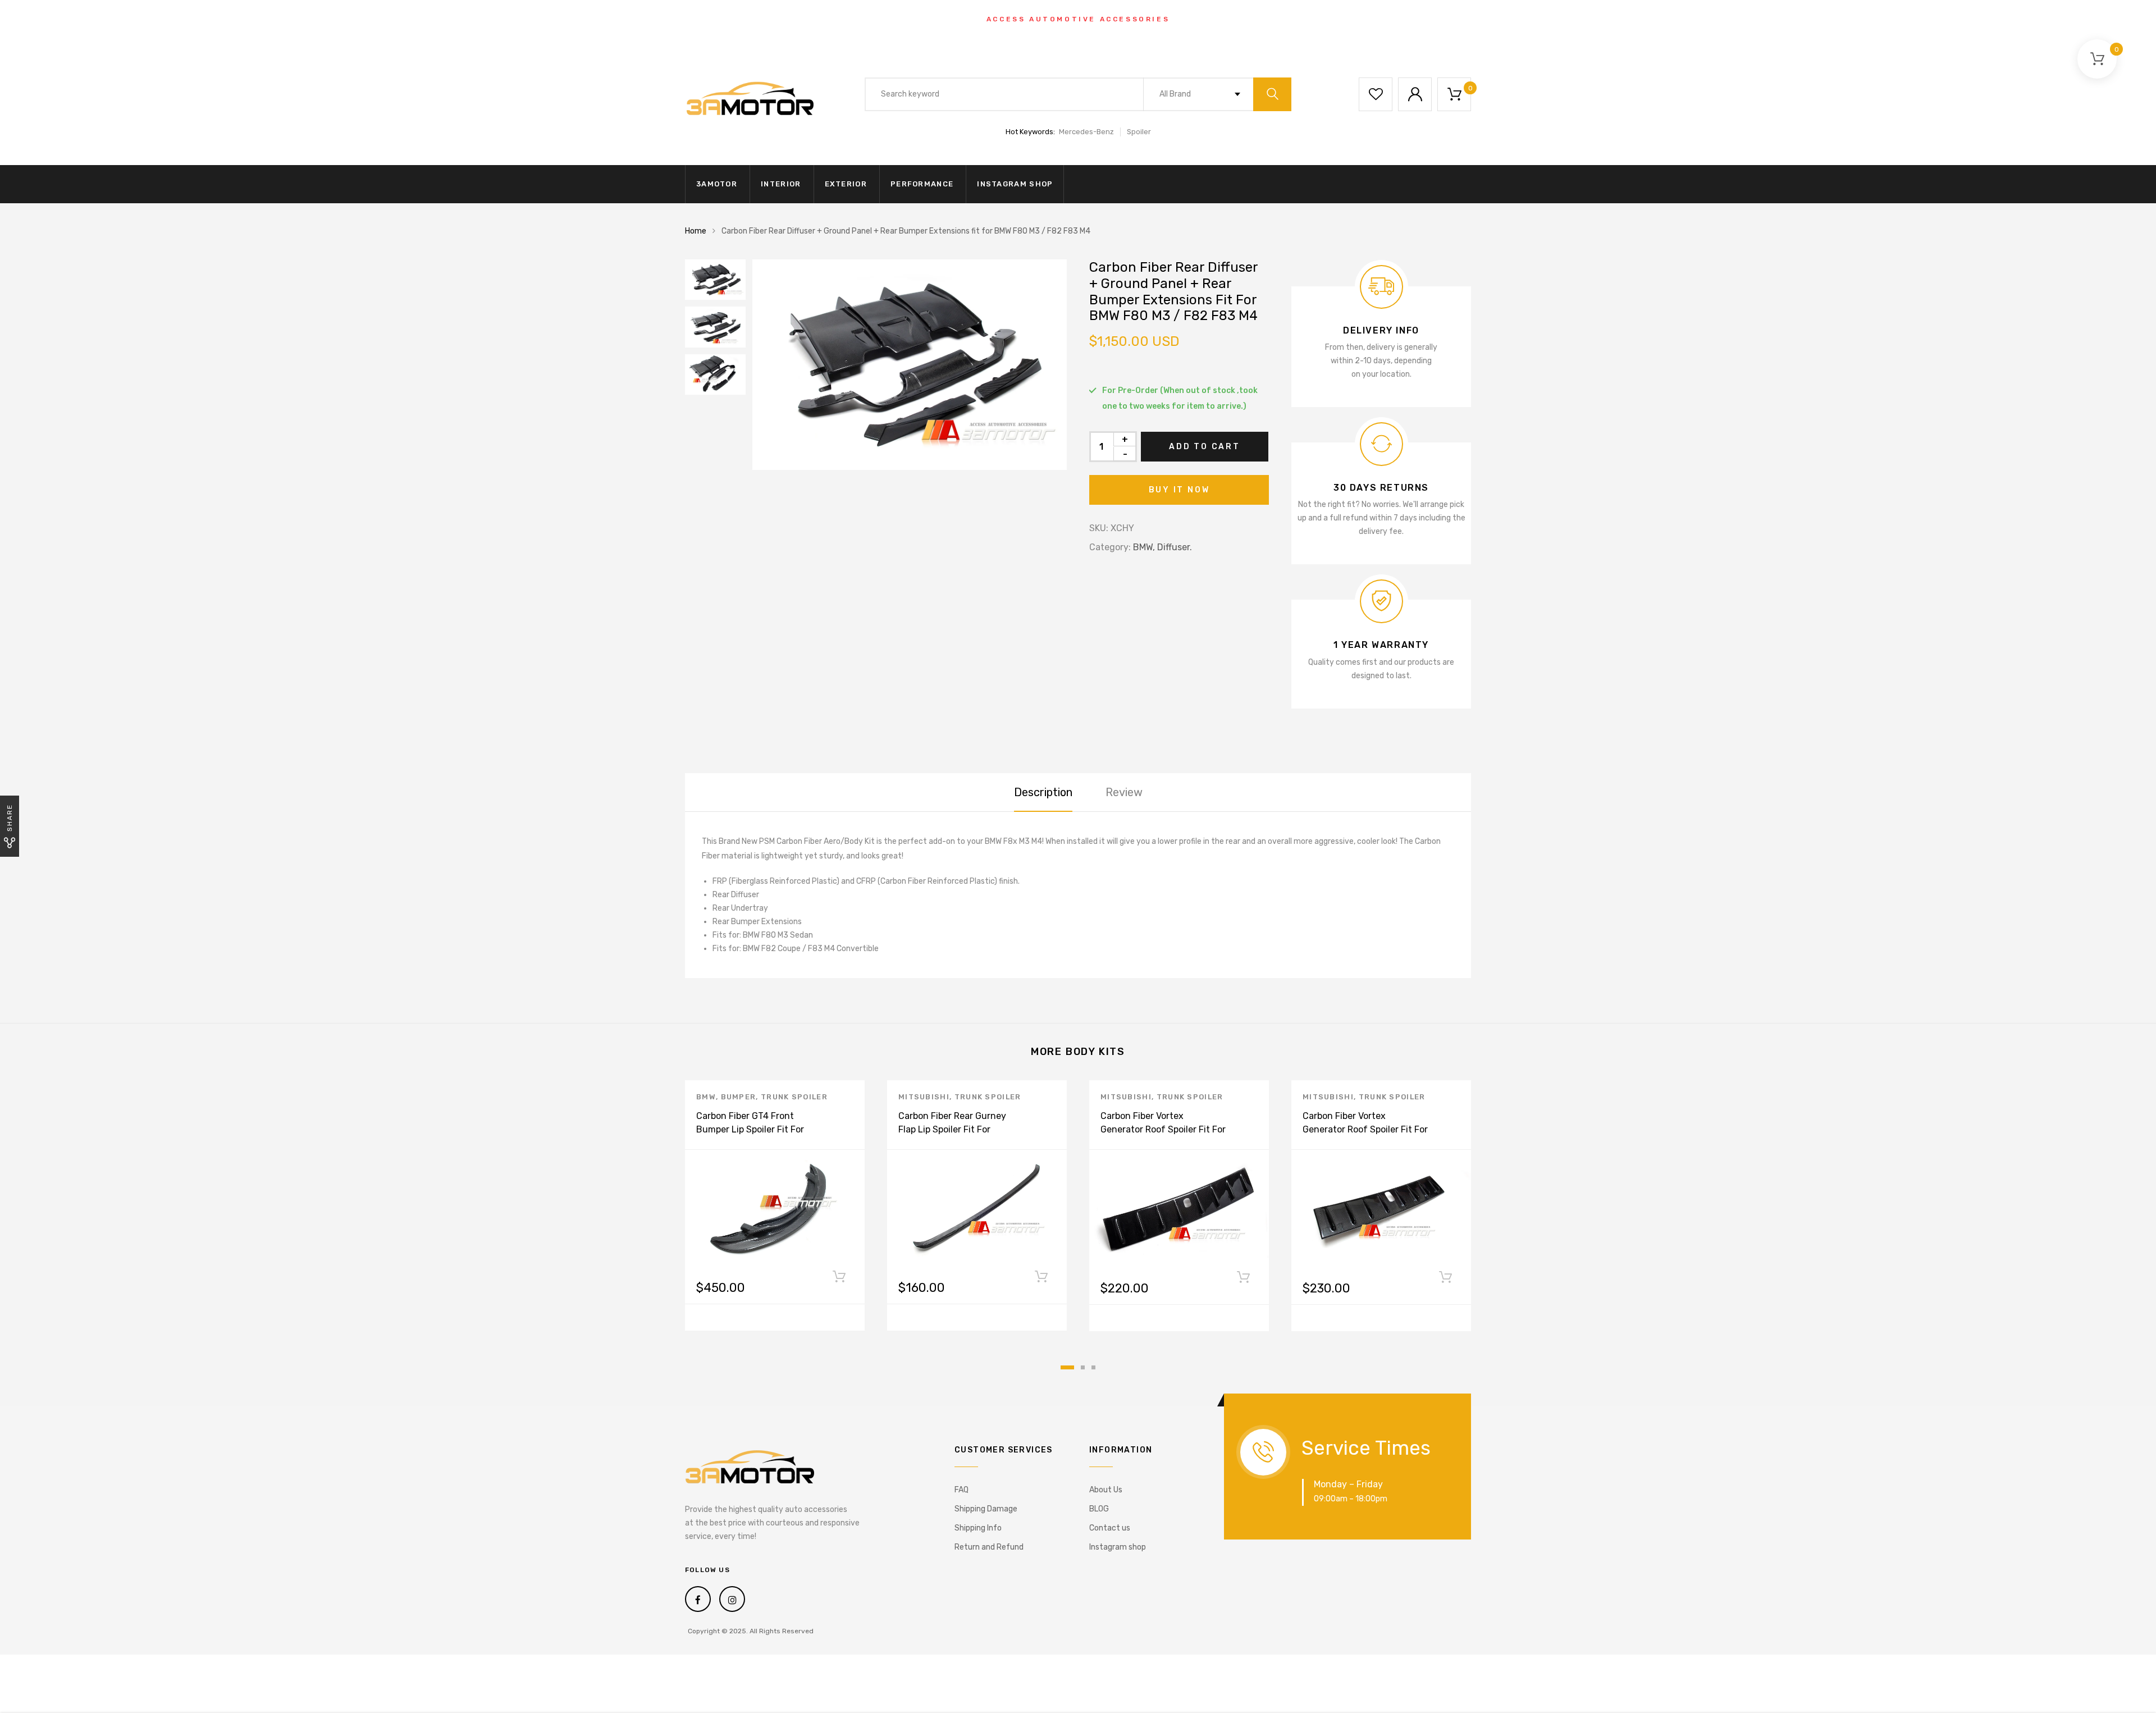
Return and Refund (989, 1547)
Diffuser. (1175, 547)
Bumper (739, 1097)
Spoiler (1139, 132)
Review (1124, 792)
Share (10, 818)
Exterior (846, 184)
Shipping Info (978, 1528)
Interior (781, 184)
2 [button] (1083, 1367)
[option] (910, 365)
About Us (1106, 1490)
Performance (922, 184)
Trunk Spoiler (794, 1097)
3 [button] (1093, 1367)
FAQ (961, 1490)
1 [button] (1067, 1367)
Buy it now (1179, 490)
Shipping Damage (986, 1509)
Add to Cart (1205, 447)
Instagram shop (1015, 184)
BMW (706, 1097)
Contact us (1110, 1528)
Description (1043, 792)
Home (696, 231)
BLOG (1099, 1509)
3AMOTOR (717, 184)
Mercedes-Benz (1086, 132)
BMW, (1144, 547)
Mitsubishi (924, 1097)
